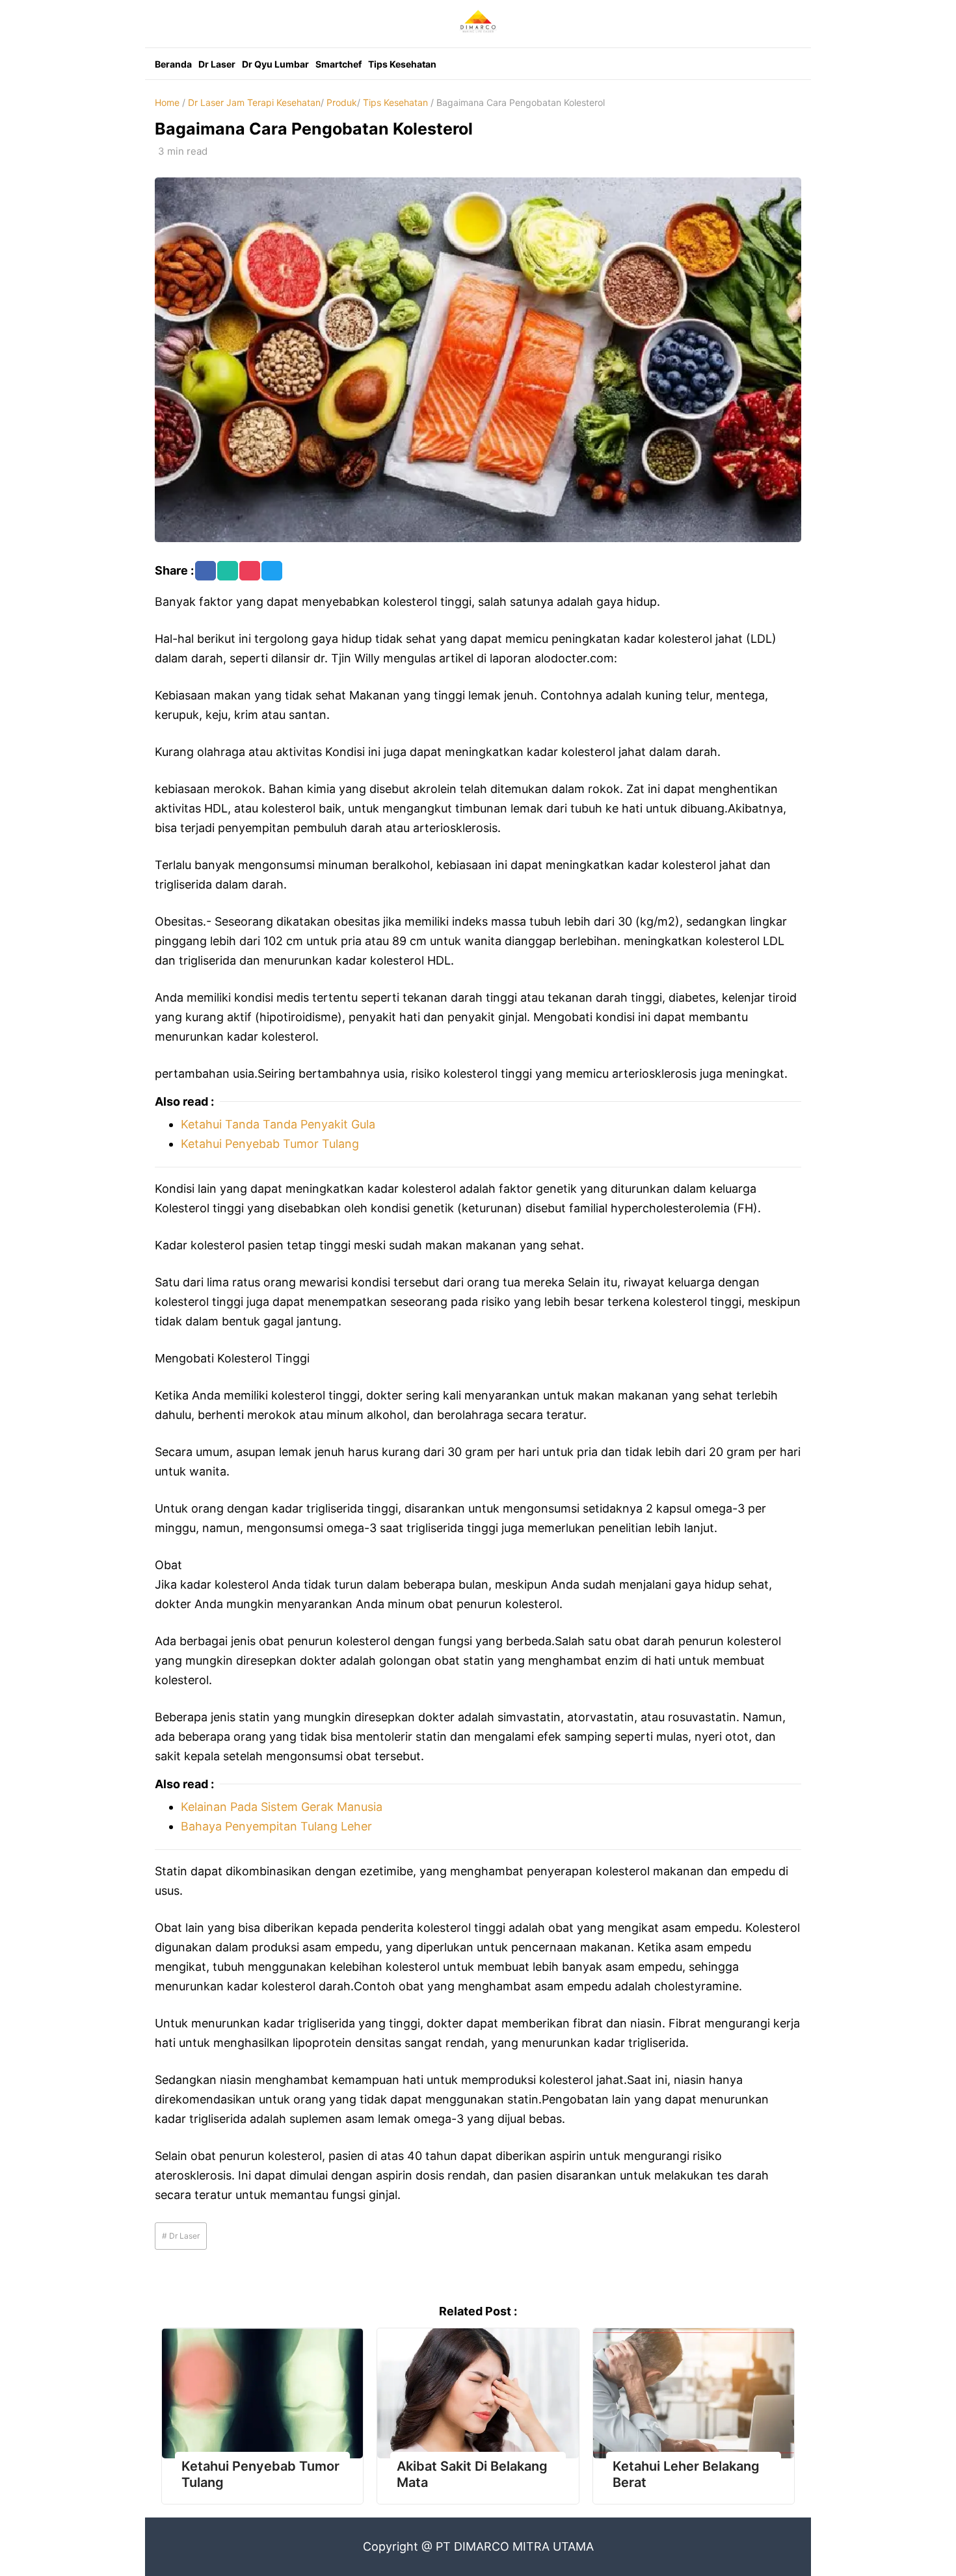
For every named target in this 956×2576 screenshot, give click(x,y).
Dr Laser (217, 64)
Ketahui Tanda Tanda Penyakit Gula (278, 1124)
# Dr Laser (181, 2236)
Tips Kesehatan (402, 64)
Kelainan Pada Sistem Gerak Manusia (282, 1807)
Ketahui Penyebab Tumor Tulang (270, 1144)
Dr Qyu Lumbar (275, 64)
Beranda (173, 64)
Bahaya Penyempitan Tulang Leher (276, 1826)
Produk (342, 102)
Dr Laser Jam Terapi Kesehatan (254, 102)
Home (167, 102)
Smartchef (339, 64)
